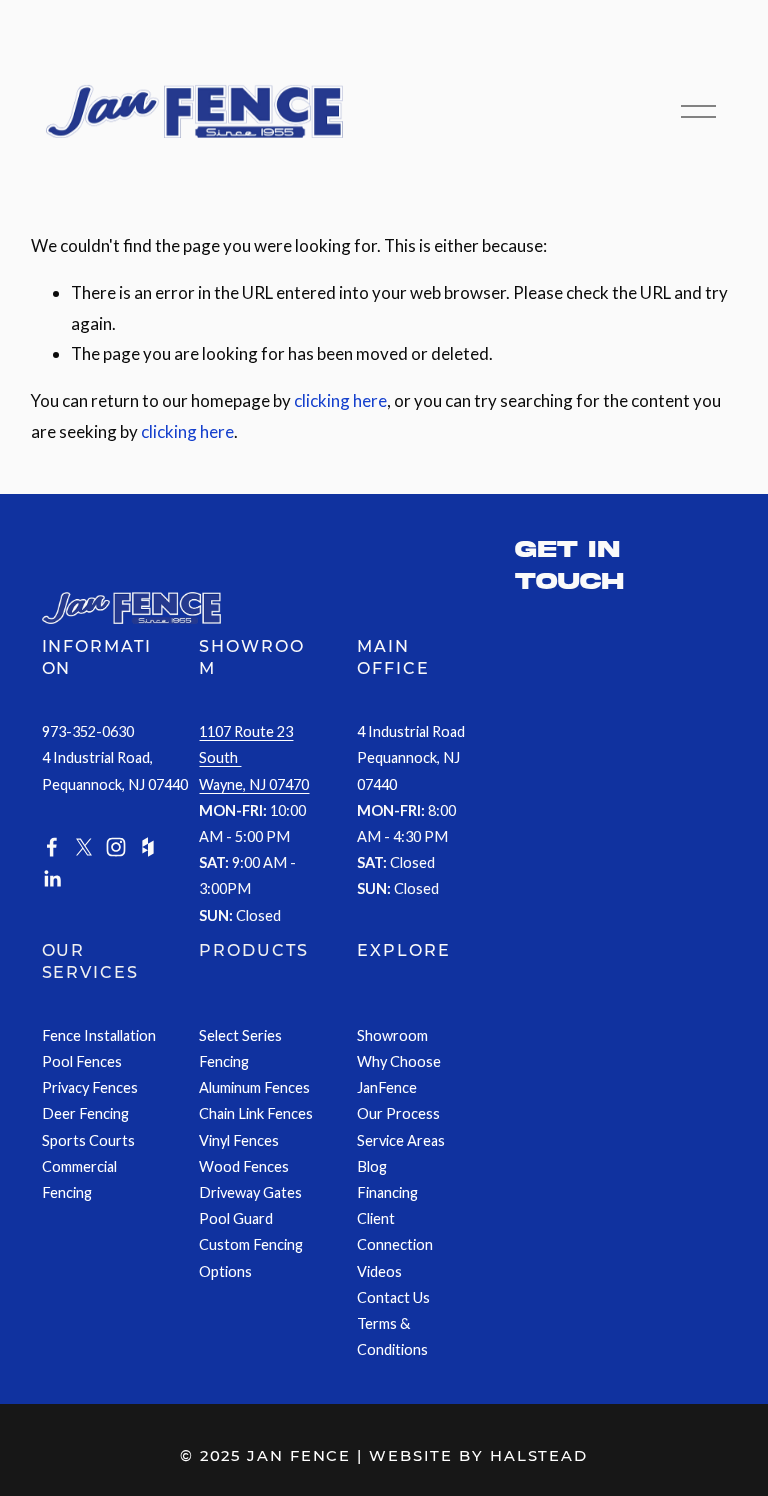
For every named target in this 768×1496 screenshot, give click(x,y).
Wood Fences (244, 1166)
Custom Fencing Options (251, 1257)
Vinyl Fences (239, 1140)
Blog (372, 1166)
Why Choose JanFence (399, 1074)
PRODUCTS (253, 950)
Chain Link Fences (256, 1113)
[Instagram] (116, 847)
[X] (84, 847)
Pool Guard (236, 1218)
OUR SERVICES (90, 961)
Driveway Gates (250, 1192)
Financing (387, 1192)
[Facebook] (52, 847)
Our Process (398, 1113)
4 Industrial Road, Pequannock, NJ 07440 (115, 770)
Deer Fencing (85, 1113)
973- (57, 731)
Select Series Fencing (240, 1048)
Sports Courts (88, 1140)
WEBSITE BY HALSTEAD (478, 1456)
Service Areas (401, 1140)
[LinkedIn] (52, 879)
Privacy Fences (90, 1087)
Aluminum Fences (254, 1087)
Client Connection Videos (395, 1244)
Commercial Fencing (79, 1179)
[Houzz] (148, 847)
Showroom (392, 1035)
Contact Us (393, 1297)
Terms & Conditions (392, 1336)
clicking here (340, 400)
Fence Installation (99, 1035)
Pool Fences (82, 1061)
